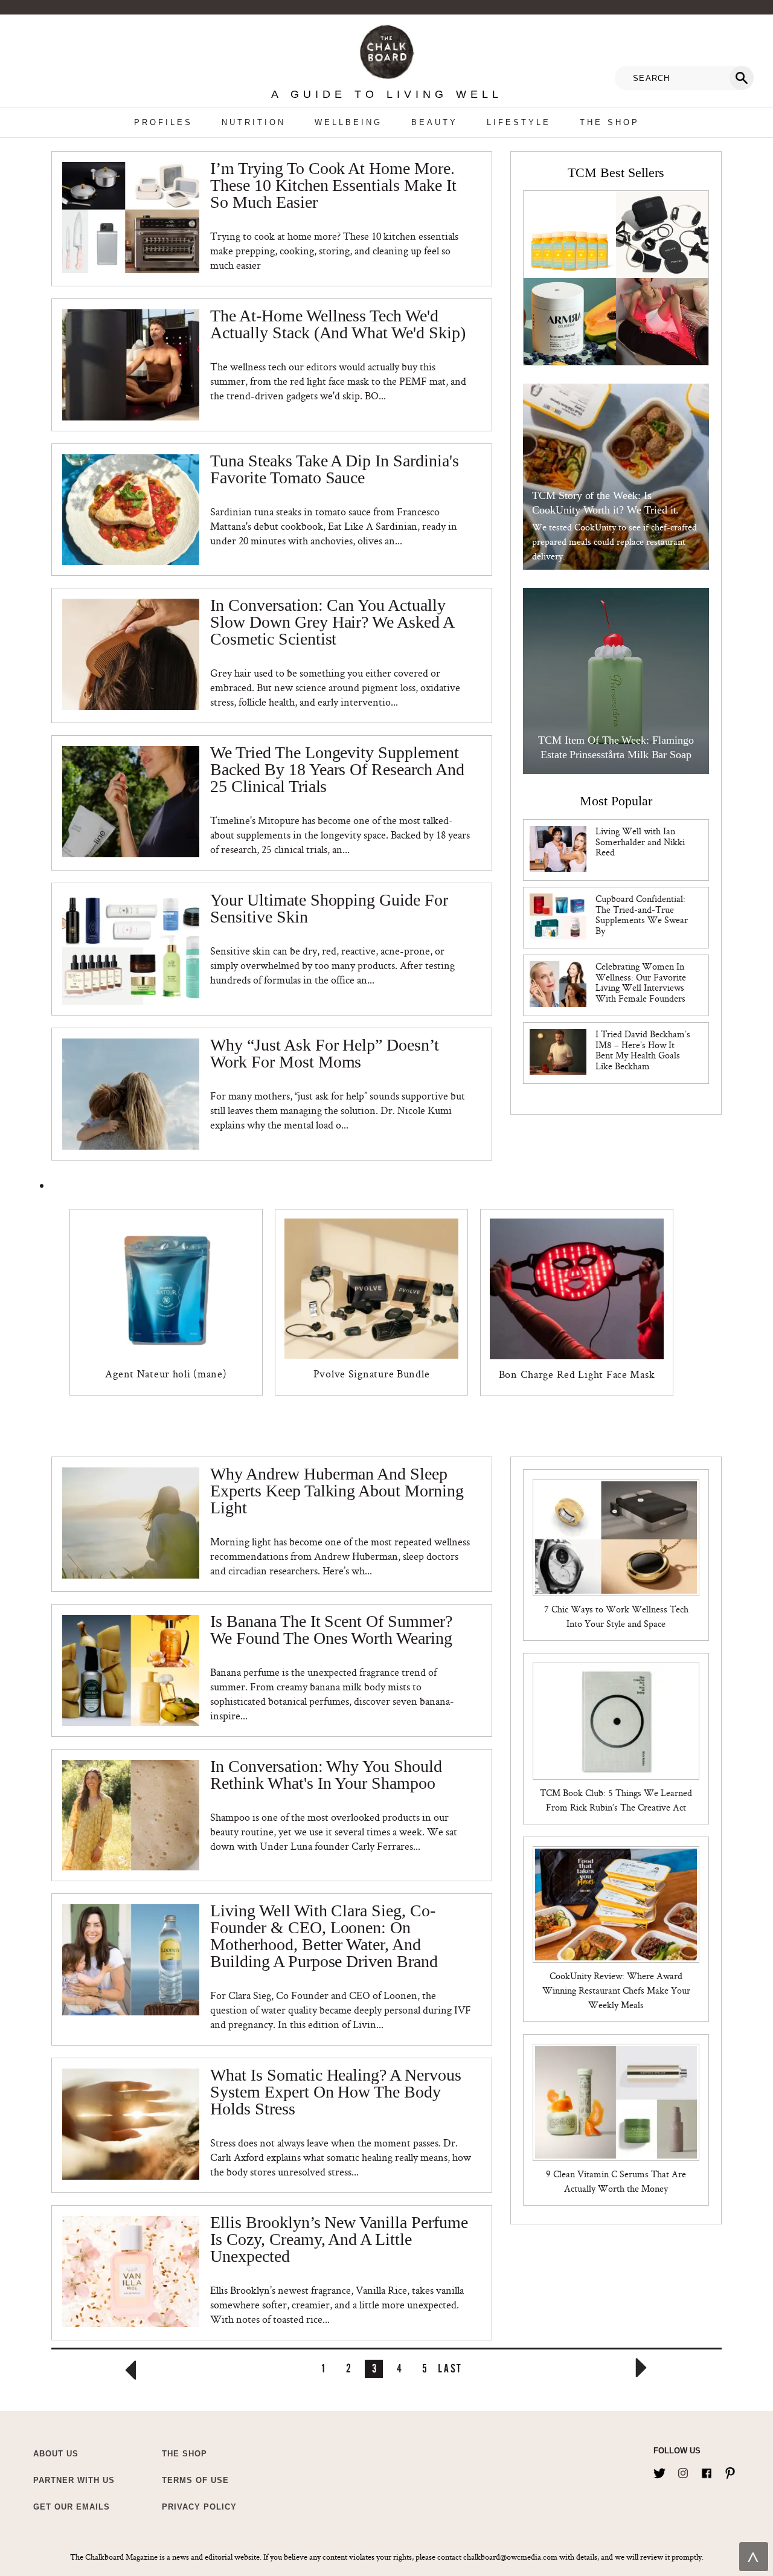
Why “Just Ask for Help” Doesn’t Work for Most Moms (324, 1054)
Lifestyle (519, 122)
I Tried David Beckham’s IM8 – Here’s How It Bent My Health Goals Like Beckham (643, 1050)
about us (56, 2454)
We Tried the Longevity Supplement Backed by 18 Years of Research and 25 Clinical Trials (337, 770)
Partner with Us (74, 2480)
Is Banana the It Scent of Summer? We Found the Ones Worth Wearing (331, 1630)
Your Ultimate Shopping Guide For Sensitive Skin (329, 909)
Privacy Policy (199, 2507)
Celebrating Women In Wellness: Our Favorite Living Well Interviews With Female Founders (641, 982)
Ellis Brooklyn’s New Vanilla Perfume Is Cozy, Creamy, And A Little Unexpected (339, 2240)
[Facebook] (707, 2471)
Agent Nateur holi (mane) (166, 1373)
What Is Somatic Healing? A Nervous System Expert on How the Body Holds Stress (335, 2092)
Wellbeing (348, 122)
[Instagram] (683, 2471)
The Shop (610, 122)
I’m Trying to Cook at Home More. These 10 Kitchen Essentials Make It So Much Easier (333, 186)
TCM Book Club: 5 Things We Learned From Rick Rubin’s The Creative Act (616, 1800)
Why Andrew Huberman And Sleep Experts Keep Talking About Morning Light (337, 1491)
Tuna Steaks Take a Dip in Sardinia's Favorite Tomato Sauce (334, 470)
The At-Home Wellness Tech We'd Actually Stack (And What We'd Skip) (338, 325)
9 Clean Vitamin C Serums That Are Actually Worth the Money (616, 2181)
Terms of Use (195, 2480)
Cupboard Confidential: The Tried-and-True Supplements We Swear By (642, 915)
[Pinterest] (730, 2471)
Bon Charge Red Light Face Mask (577, 1374)
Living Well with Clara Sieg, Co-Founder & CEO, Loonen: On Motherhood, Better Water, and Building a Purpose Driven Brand (324, 1937)
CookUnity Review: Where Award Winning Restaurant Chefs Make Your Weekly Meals (616, 1990)
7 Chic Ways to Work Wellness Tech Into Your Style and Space (616, 1616)
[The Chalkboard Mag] (387, 49)
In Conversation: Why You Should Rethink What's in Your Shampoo (326, 1775)
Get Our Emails (72, 2507)
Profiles (163, 122)
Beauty (435, 122)
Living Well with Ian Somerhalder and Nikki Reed (640, 842)
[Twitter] (659, 2471)
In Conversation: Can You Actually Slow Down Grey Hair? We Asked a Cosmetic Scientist (332, 623)
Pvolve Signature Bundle (372, 1373)
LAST (450, 2368)
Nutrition (254, 122)
